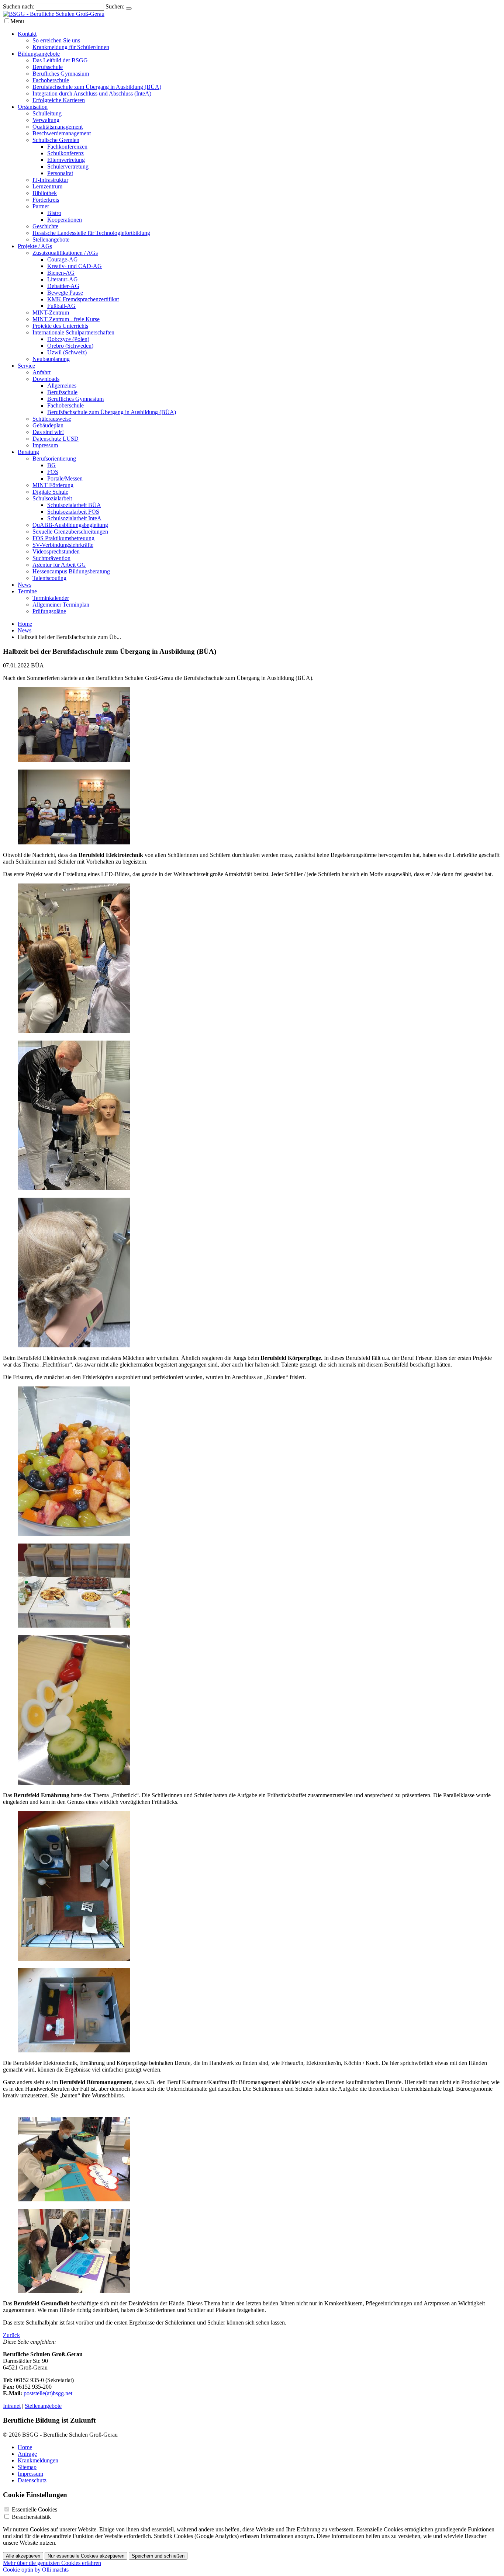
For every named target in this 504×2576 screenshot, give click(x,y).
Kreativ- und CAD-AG (75, 266)
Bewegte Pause (65, 293)
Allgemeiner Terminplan (61, 605)
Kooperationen (65, 220)
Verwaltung (46, 120)
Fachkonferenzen (67, 147)
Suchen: (115, 6)
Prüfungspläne (49, 611)
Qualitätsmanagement (58, 127)
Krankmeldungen (38, 2460)
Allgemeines (62, 386)
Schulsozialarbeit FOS (73, 512)
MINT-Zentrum (51, 313)
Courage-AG (63, 259)
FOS (53, 472)
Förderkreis (46, 200)
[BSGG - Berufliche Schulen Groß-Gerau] (54, 14)
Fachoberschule (51, 80)
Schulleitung (47, 113)
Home (25, 624)
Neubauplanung (51, 359)
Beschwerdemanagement (62, 133)
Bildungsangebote (39, 54)
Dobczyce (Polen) (68, 339)
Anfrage (27, 2454)
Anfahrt (42, 372)
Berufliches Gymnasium (61, 74)
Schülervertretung (68, 166)
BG (51, 465)
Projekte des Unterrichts (60, 326)
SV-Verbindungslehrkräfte (63, 545)
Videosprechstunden (56, 551)
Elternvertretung (66, 160)
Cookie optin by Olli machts (36, 2570)
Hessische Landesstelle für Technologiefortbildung (91, 233)
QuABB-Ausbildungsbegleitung (70, 525)
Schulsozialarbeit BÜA (74, 505)
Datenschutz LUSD (56, 439)
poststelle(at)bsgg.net (48, 2393)
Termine (27, 591)
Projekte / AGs (35, 246)
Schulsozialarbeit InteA (74, 518)
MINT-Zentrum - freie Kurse (66, 319)
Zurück (11, 2335)
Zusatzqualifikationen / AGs (65, 253)
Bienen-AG (61, 273)
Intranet (12, 2406)
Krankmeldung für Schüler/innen (71, 47)
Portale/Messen (65, 478)
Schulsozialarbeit (52, 498)
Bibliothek (45, 193)
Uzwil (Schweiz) (67, 352)
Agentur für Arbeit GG (59, 565)
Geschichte (45, 226)
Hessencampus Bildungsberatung (71, 571)
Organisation (33, 107)
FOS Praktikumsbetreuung (63, 538)
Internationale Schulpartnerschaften (73, 332)
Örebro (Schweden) (70, 346)
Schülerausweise (52, 419)
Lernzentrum (47, 186)
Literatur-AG (63, 279)
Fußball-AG (61, 306)
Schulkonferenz (65, 153)
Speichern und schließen (158, 2556)
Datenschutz (32, 2480)
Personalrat (60, 173)
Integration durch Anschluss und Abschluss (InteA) (92, 93)
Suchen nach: (19, 6)
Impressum (45, 445)
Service (26, 366)
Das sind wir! (48, 432)
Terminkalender (51, 598)
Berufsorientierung (54, 459)
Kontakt (27, 34)
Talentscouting (49, 578)
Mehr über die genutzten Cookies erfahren (52, 2563)
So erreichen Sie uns (56, 40)
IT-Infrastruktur (50, 180)
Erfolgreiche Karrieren (59, 100)
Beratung (28, 452)
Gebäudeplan (48, 425)
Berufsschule (48, 67)
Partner (41, 206)
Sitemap (27, 2467)
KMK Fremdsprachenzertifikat (83, 299)
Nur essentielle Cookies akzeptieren (86, 2556)
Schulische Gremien (56, 140)
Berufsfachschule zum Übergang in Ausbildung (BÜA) (97, 87)
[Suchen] (129, 8)
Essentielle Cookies (34, 2509)
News (25, 585)
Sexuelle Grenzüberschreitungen (70, 532)
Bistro (54, 213)
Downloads (46, 379)
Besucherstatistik (31, 2517)
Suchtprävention (51, 558)
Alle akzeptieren (23, 2556)
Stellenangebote (51, 239)
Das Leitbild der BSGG (60, 60)
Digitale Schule (50, 492)
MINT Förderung (53, 485)
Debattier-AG (63, 286)
